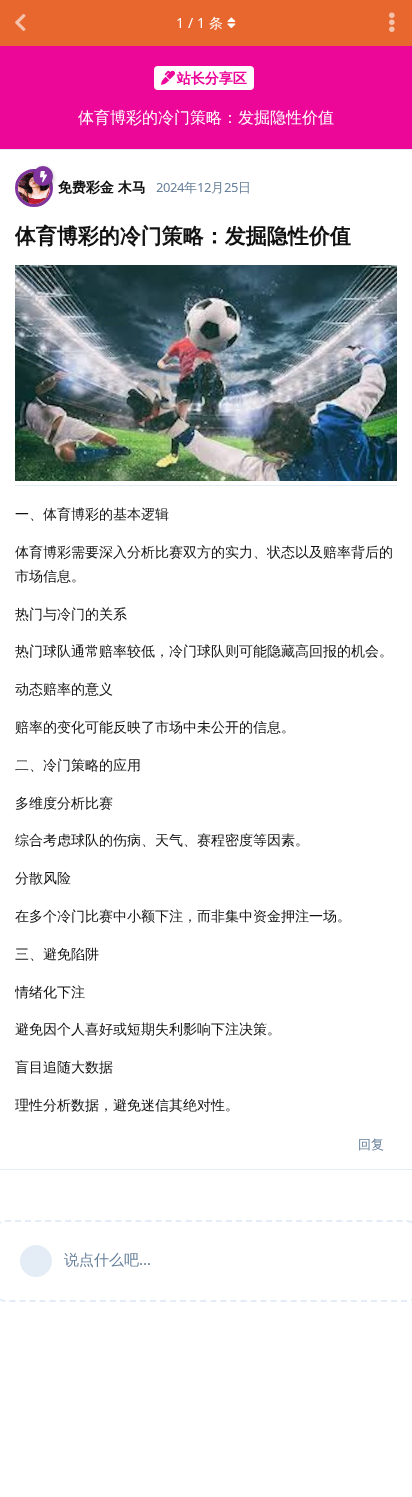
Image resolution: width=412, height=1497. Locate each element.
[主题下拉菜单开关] (392, 23)
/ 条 (199, 22)
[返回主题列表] (20, 23)
